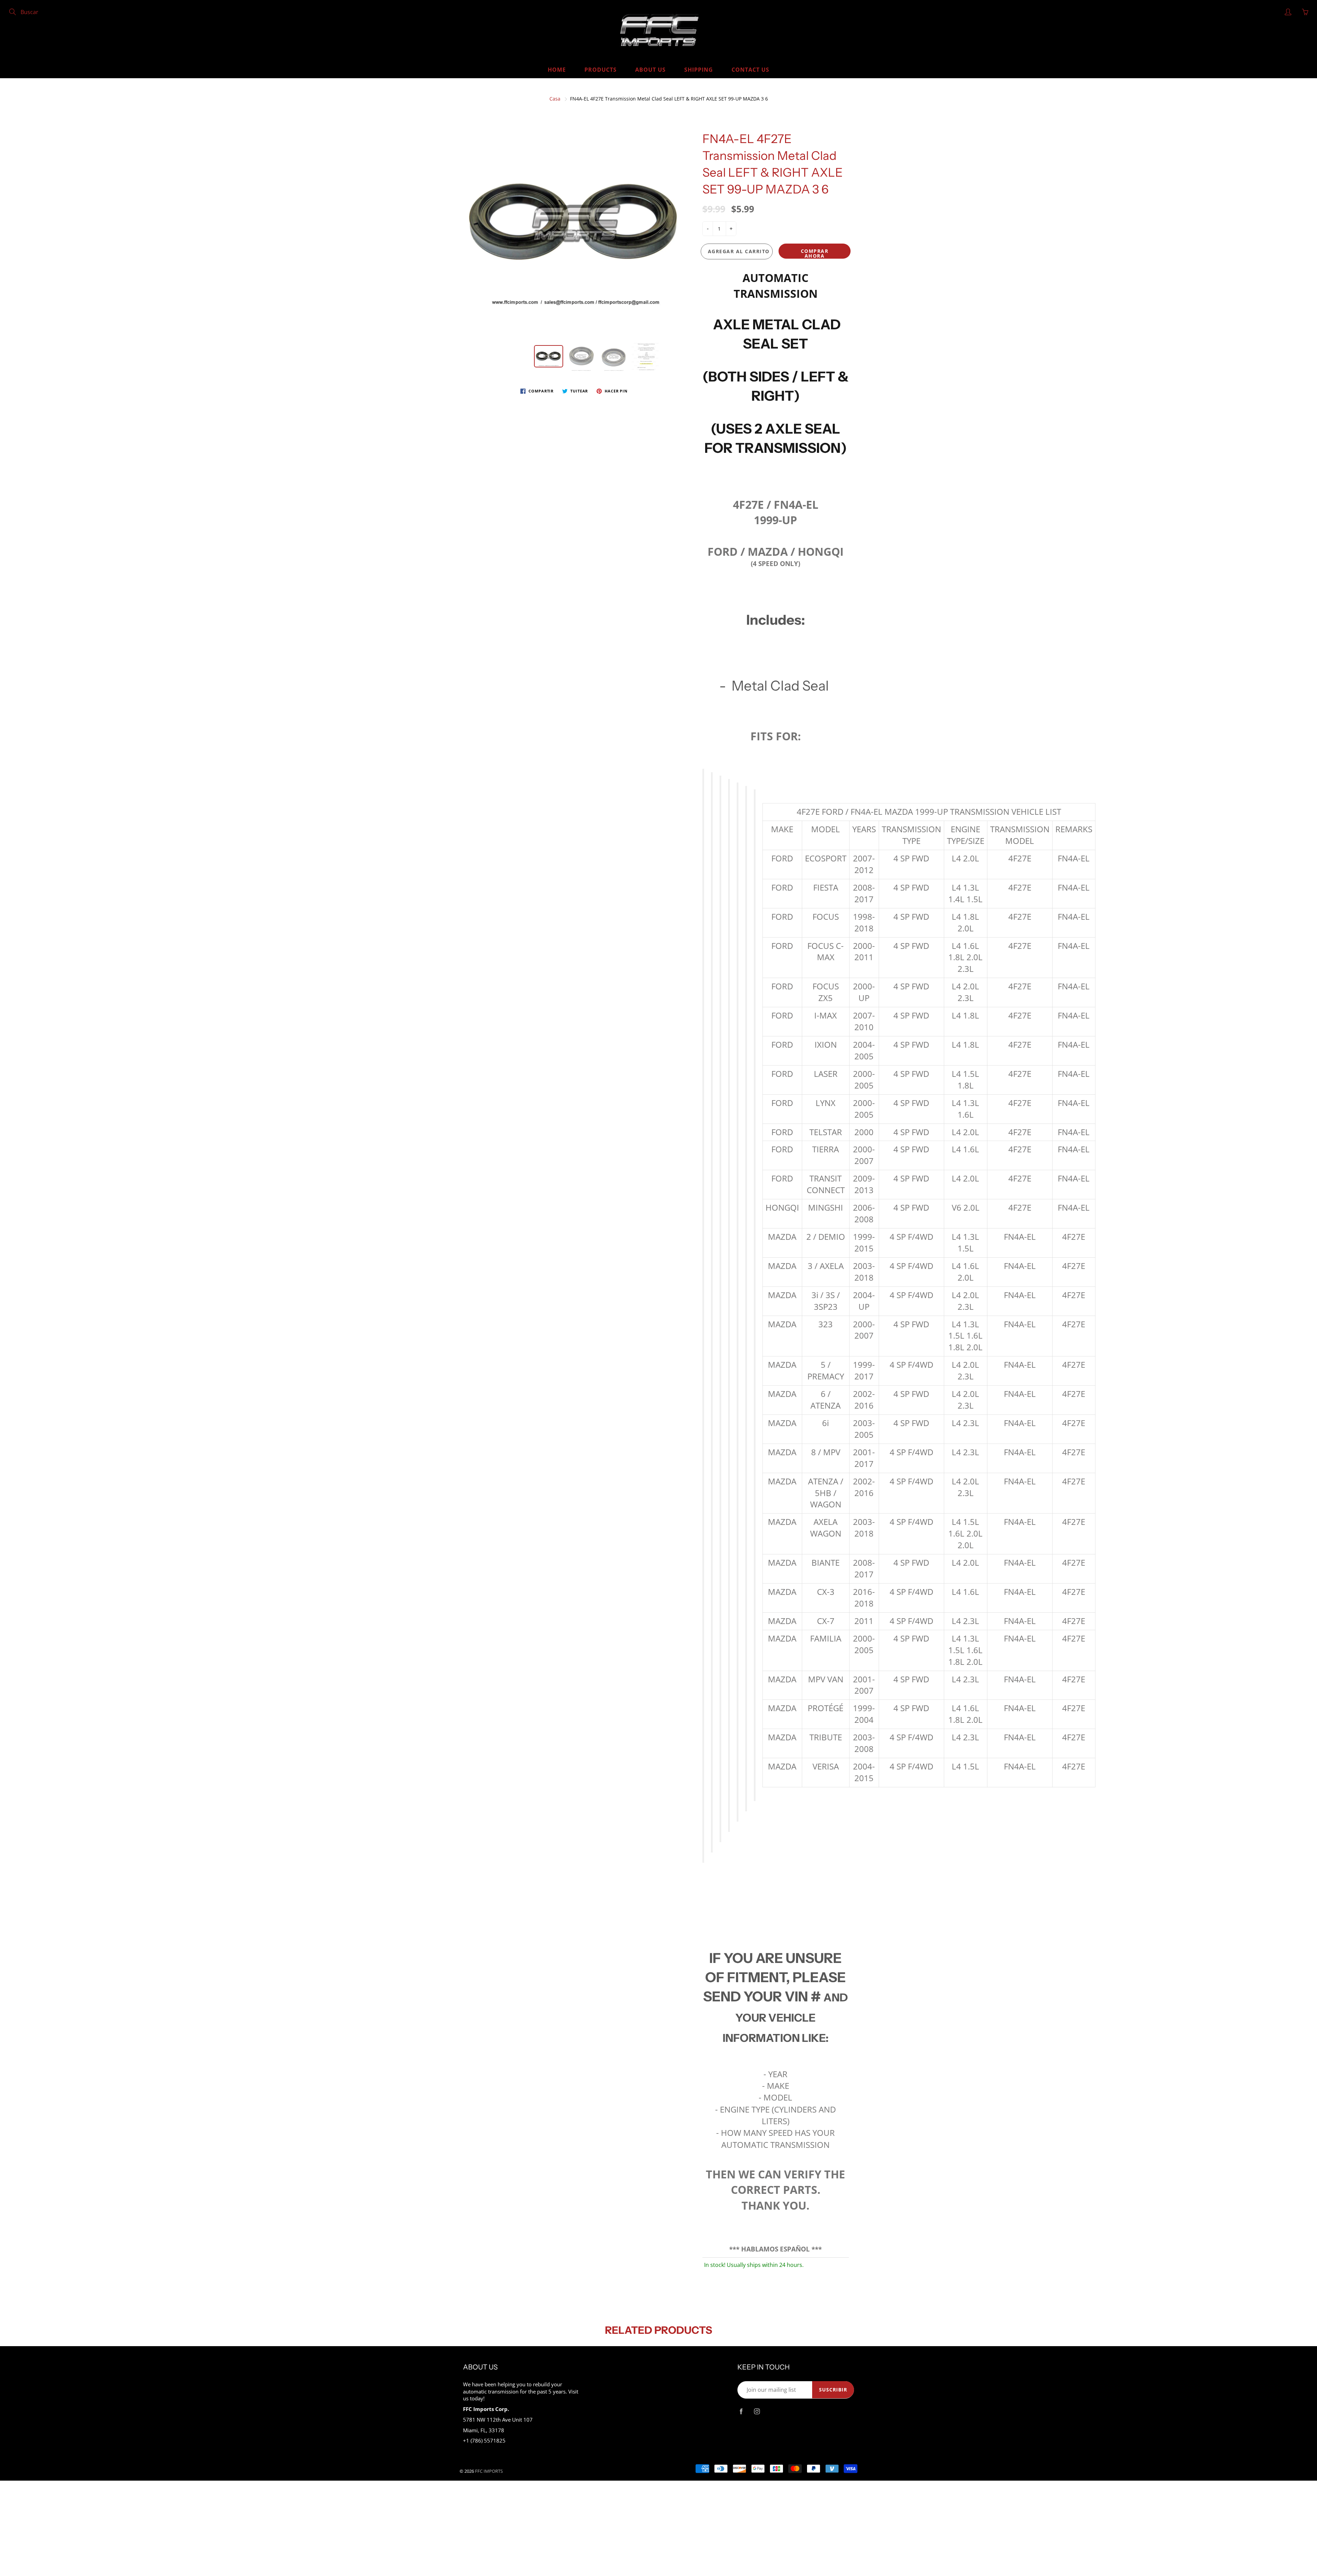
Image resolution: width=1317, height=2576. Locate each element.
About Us (650, 70)
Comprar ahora (815, 253)
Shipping (699, 70)
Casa (555, 99)
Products (601, 70)
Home (557, 70)
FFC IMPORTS (489, 2471)
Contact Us (750, 70)
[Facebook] (741, 2412)
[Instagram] (757, 2412)
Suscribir (833, 2390)
